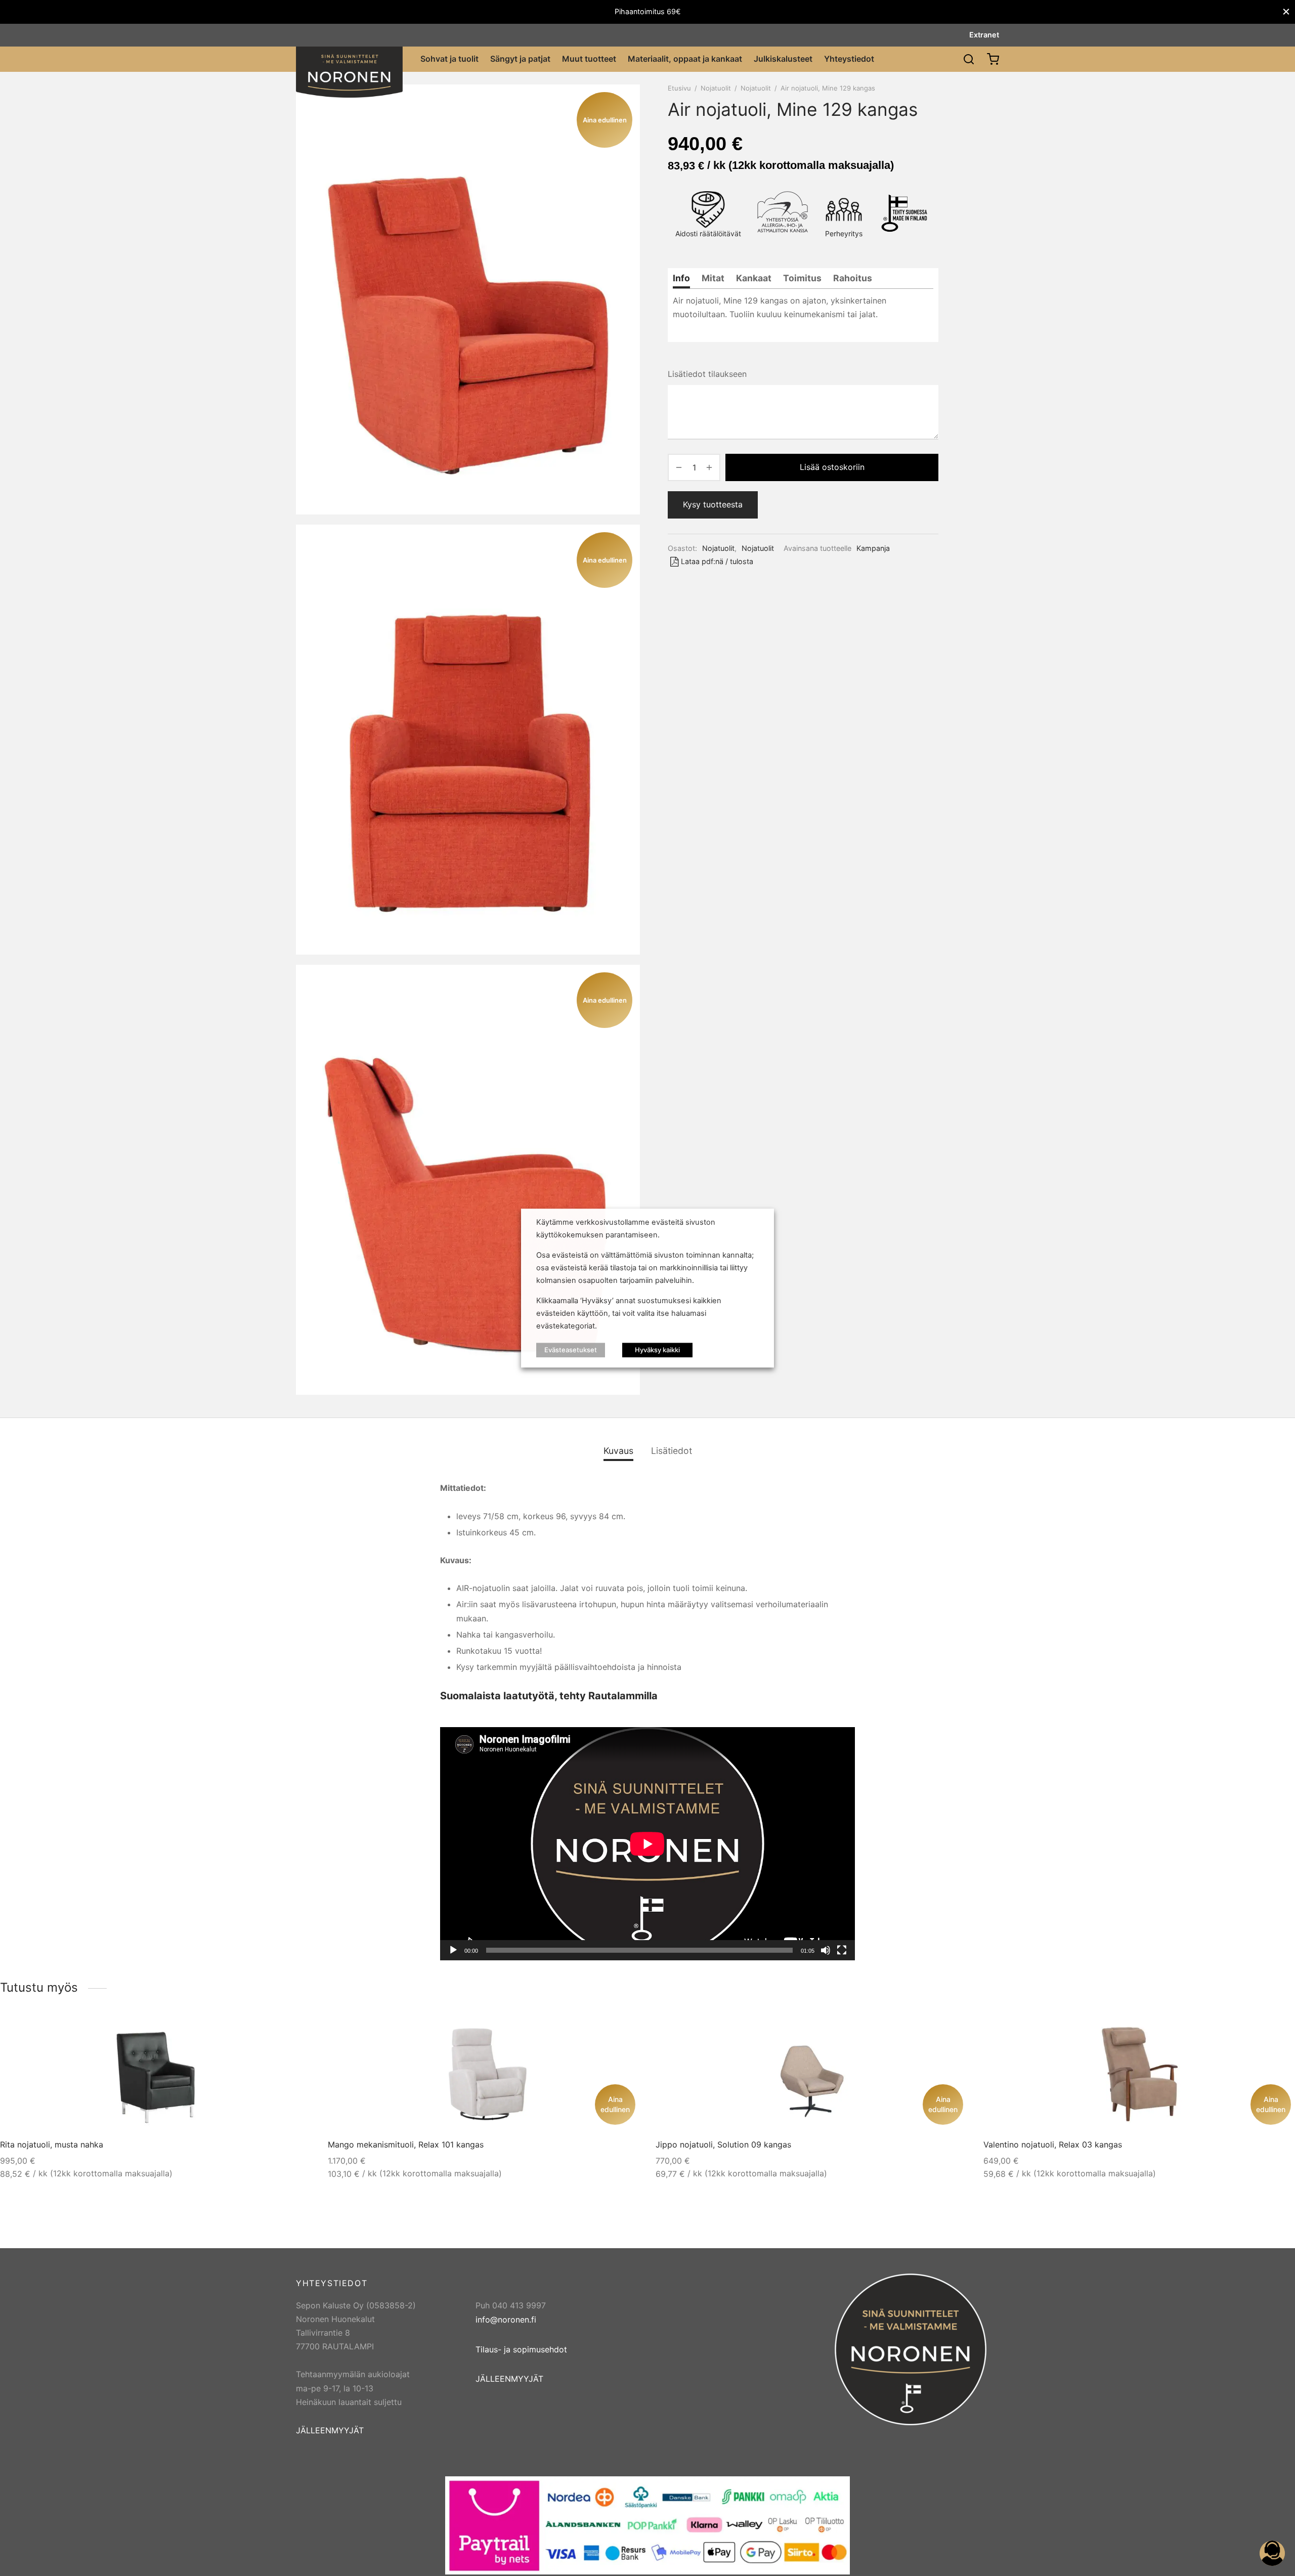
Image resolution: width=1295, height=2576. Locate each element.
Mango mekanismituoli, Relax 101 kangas (406, 2144)
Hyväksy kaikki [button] (657, 1350)
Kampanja (873, 548)
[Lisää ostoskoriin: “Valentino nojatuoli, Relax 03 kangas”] (1271, 2033)
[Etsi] (969, 59)
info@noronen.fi (506, 2320)
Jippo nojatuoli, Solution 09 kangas (723, 2144)
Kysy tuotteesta (713, 504)
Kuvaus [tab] (618, 1451)
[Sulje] (1286, 12)
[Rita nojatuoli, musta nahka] (157, 2074)
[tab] (681, 278)
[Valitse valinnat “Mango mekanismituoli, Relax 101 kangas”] (616, 2033)
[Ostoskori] (993, 59)
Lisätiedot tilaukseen (707, 374)
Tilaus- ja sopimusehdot (521, 2349)
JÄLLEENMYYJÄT (330, 2430)
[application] (647, 1844)
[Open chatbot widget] (1272, 2553)
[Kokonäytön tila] (842, 1950)
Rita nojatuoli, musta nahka (52, 2144)
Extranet (984, 35)
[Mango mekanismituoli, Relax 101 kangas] (484, 2074)
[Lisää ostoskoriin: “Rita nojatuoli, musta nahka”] (288, 2033)
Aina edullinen (615, 2104)
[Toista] (453, 1950)
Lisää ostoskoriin (832, 467)
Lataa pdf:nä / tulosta (717, 561)
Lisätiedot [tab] (672, 1451)
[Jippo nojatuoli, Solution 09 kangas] (812, 2074)
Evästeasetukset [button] (571, 1350)
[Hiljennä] (826, 1950)
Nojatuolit (716, 88)
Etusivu (679, 88)
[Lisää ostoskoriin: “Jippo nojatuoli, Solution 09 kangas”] (943, 2033)
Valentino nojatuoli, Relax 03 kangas (1053, 2144)
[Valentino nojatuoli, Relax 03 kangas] (1139, 2074)
